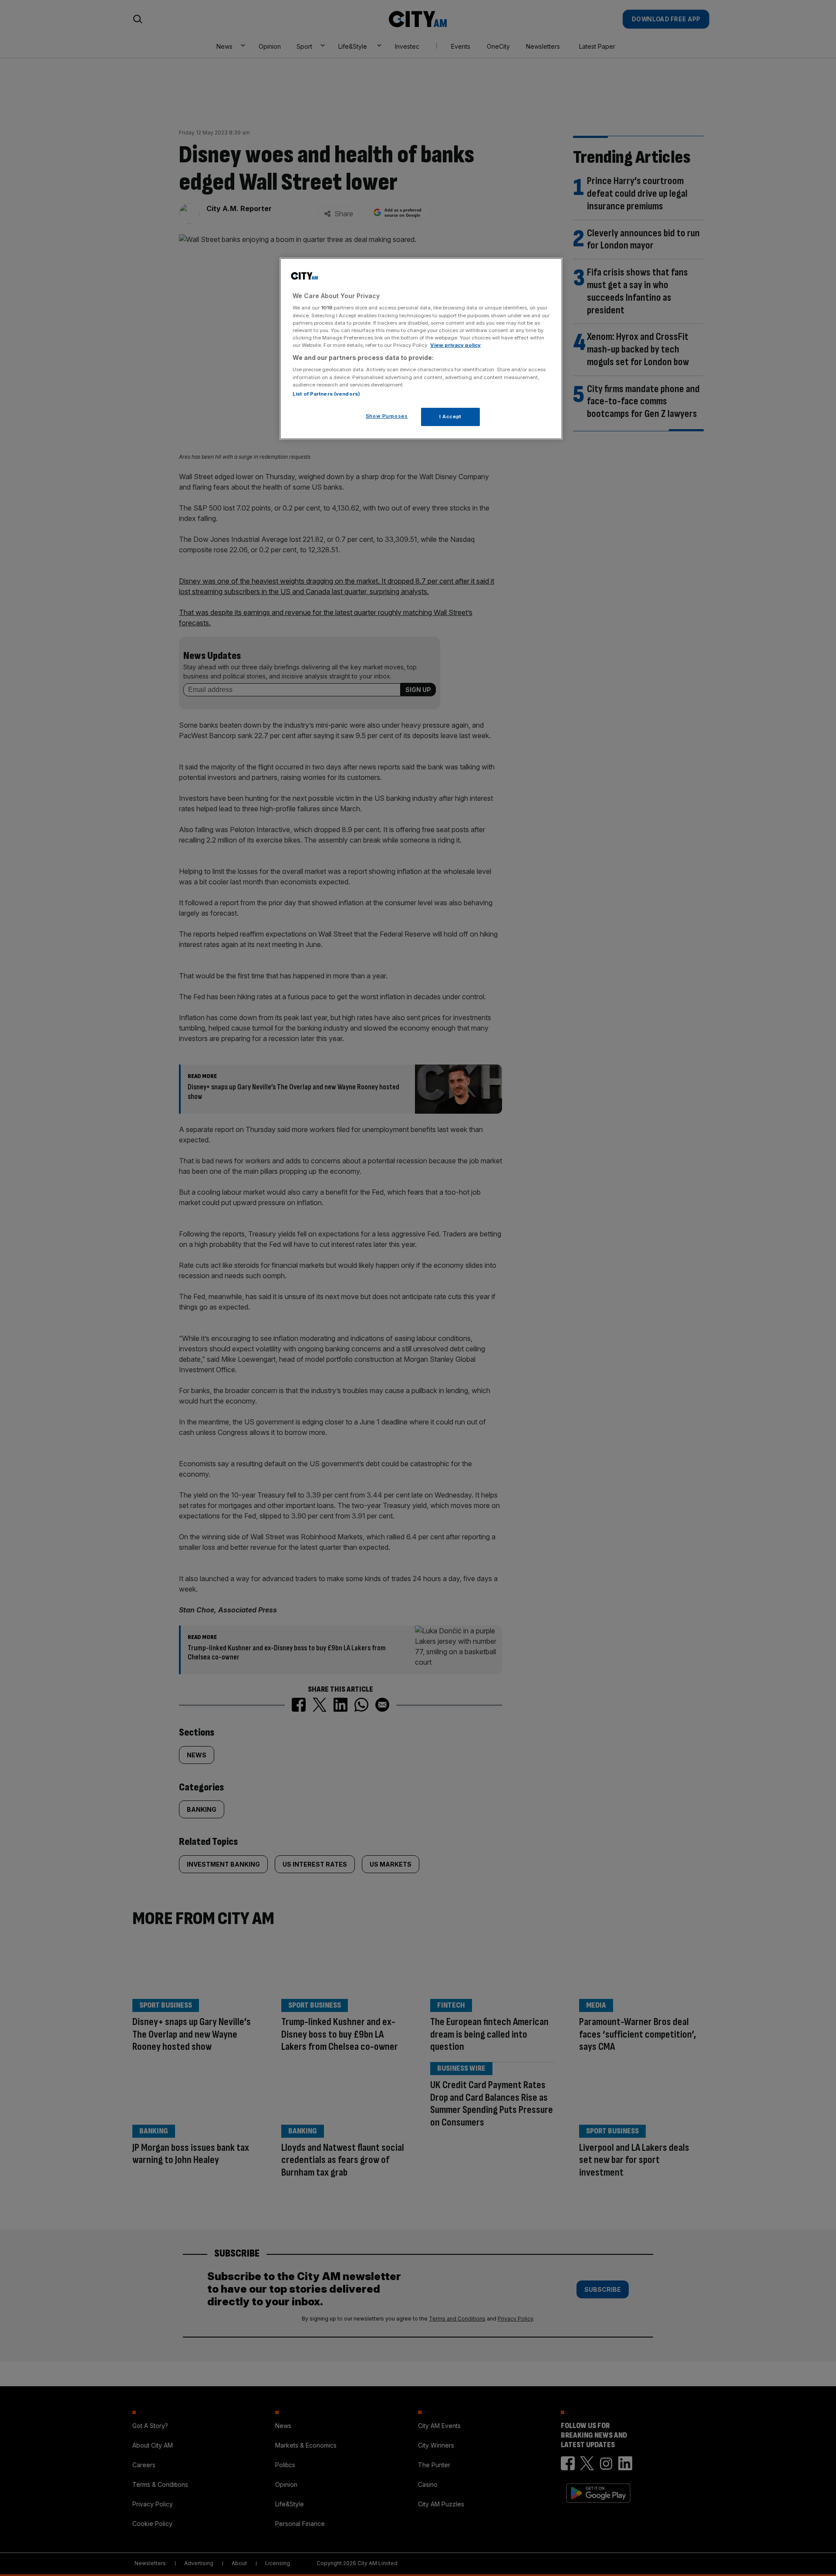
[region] (421, 349)
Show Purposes (387, 416)
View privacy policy (455, 345)
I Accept (450, 416)
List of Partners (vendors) (326, 394)
